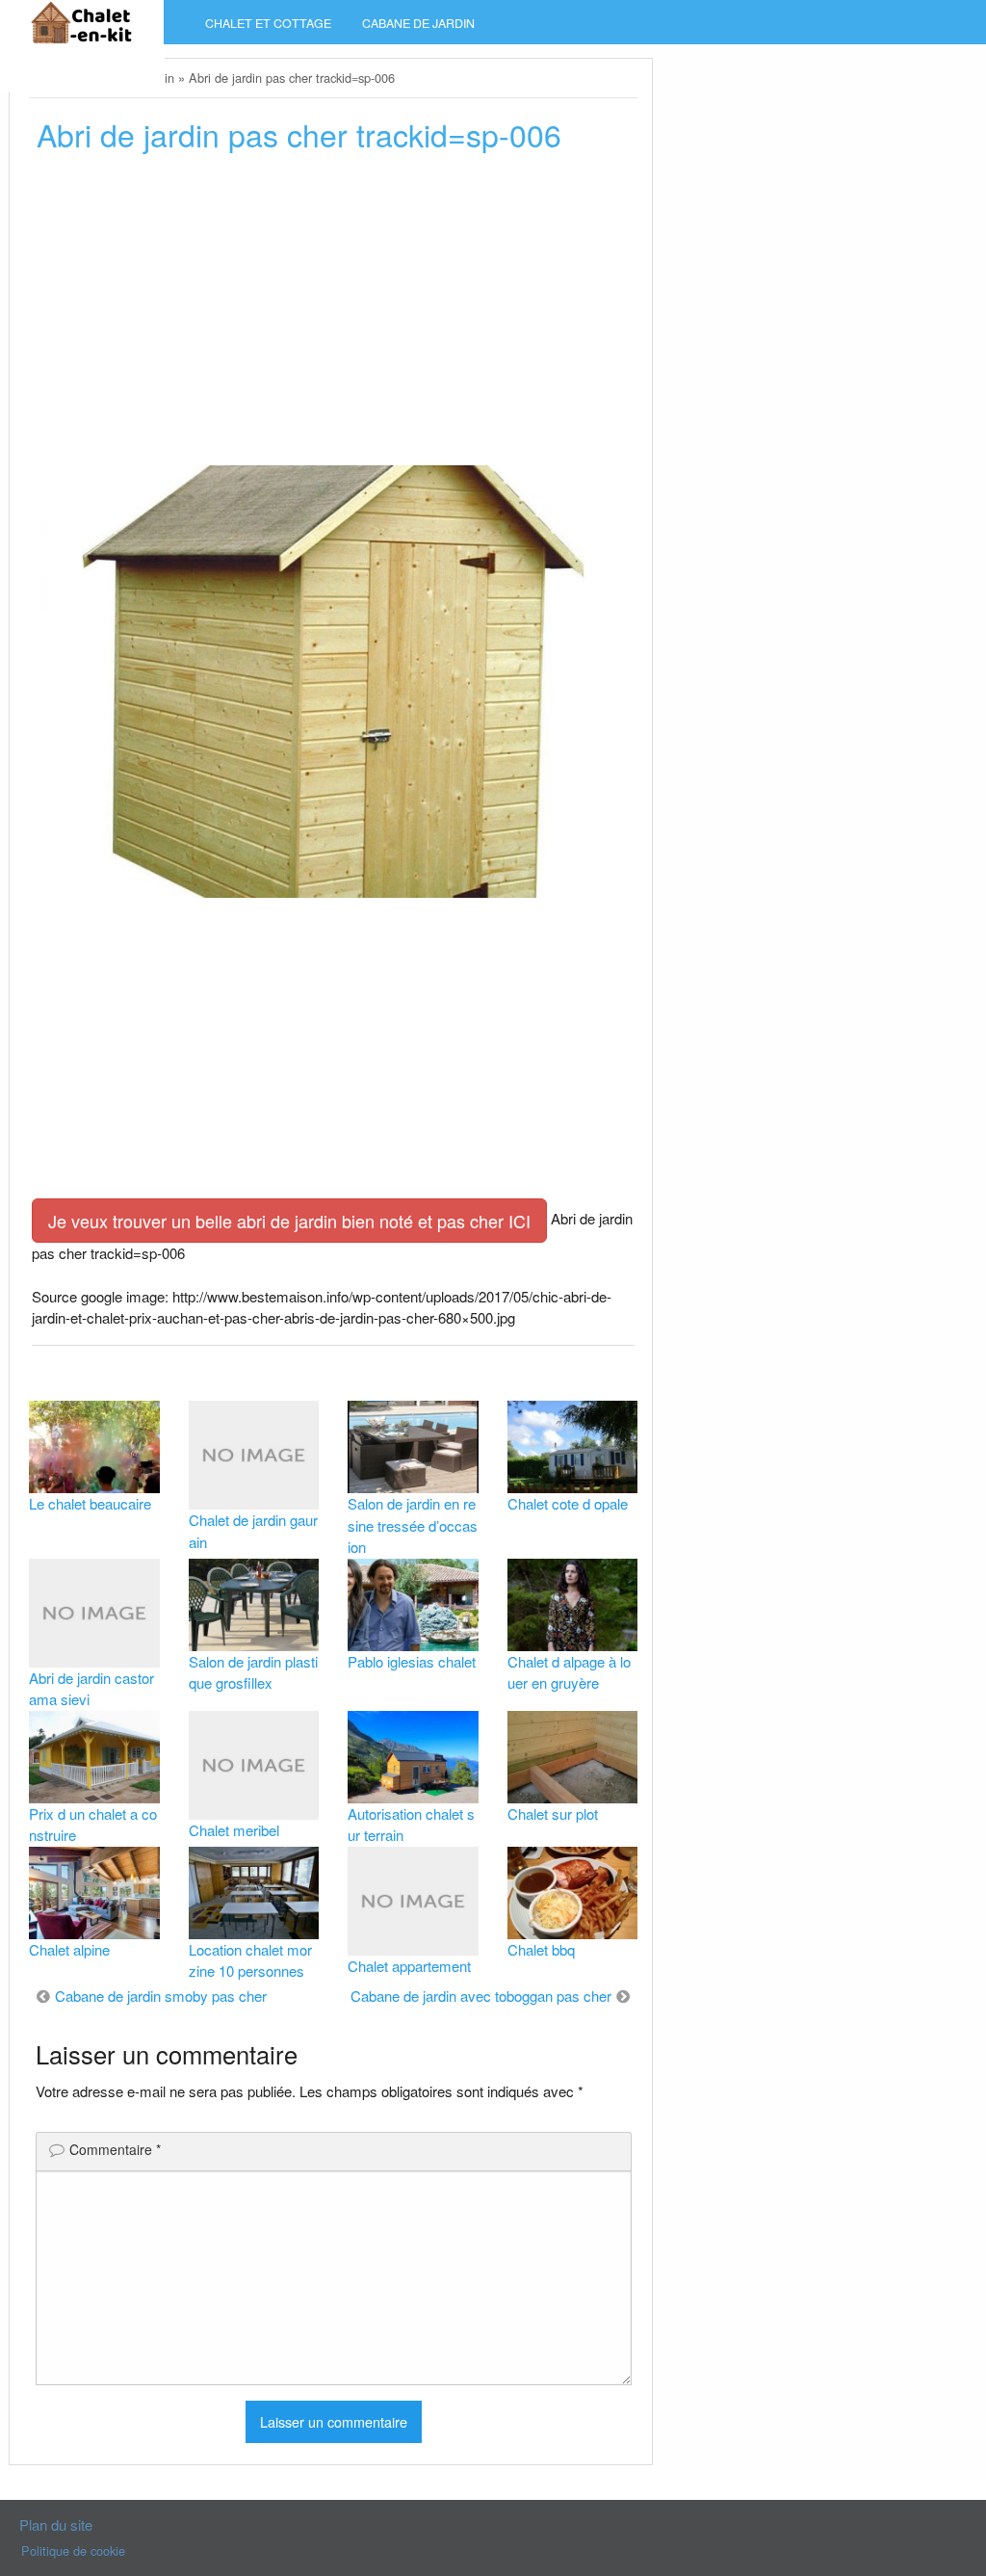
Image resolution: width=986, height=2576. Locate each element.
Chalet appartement (409, 1966)
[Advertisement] (333, 315)
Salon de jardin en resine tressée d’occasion (413, 1525)
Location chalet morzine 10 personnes (250, 1960)
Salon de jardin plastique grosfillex (253, 1672)
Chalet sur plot (553, 1814)
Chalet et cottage (268, 23)
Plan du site (56, 2524)
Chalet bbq (541, 1949)
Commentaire (115, 2149)
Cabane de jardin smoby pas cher (161, 1996)
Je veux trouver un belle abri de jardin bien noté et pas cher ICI (289, 1221)
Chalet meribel (234, 1830)
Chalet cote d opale (568, 1503)
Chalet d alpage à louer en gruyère (569, 1672)
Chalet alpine (69, 1949)
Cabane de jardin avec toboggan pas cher (481, 1996)
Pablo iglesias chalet (412, 1661)
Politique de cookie (73, 2550)
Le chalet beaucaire (90, 1503)
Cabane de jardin (418, 23)
